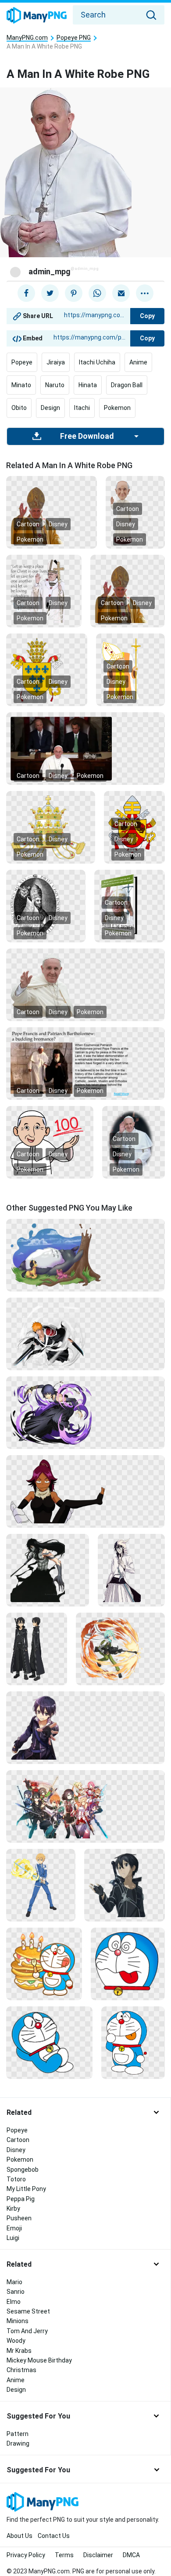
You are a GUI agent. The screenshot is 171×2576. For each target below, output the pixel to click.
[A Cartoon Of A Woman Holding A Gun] (120, 1648)
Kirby (13, 2208)
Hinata (88, 385)
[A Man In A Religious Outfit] (128, 591)
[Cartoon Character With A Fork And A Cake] (44, 1963)
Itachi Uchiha (97, 362)
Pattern (18, 2434)
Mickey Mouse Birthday (39, 2360)
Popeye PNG (74, 38)
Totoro (16, 2179)
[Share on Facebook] (26, 293)
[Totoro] (85, 1254)
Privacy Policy (26, 2555)
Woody (16, 2341)
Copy (147, 316)
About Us (20, 2536)
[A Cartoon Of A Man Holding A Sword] (41, 1884)
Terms (64, 2555)
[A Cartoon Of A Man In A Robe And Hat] (130, 669)
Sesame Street (28, 2311)
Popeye (22, 362)
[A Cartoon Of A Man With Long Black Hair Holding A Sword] (48, 1569)
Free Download (87, 436)
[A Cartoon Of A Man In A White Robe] (50, 1142)
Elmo (14, 2302)
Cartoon (28, 524)
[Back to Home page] (37, 16)
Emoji (14, 2228)
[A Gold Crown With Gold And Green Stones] (51, 827)
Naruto (55, 385)
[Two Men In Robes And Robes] (85, 1063)
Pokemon (117, 408)
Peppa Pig (21, 2199)
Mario (14, 2282)
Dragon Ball (127, 385)
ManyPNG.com (27, 38)
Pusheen (19, 2218)
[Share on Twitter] (50, 293)
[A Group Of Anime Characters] (85, 1806)
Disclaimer (98, 2555)
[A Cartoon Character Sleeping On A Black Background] (49, 2042)
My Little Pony (26, 2189)
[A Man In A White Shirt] (131, 1569)
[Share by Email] (121, 293)
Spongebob (23, 2170)
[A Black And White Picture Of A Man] (46, 906)
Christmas (21, 2370)
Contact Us (54, 2536)
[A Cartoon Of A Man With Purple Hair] (85, 1727)
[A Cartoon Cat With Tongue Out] (128, 1963)
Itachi (82, 408)
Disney (58, 524)
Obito (19, 408)
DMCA (131, 2555)
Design (50, 408)
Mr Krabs (19, 2351)
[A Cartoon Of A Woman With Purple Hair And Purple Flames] (85, 1412)
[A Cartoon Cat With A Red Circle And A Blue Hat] (133, 2042)
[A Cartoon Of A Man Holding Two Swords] (85, 1333)
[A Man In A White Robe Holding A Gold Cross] (44, 591)
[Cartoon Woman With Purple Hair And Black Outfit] (85, 1491)
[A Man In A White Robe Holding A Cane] (130, 906)
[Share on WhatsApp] (97, 293)
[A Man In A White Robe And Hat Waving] (85, 984)
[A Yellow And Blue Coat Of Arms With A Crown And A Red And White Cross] (47, 669)
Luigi (13, 2238)
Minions (18, 2321)
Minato (21, 385)
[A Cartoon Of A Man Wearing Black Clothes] (37, 1648)
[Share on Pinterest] (74, 293)
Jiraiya (56, 362)
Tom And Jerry (27, 2331)
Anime (138, 362)
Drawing (18, 2443)
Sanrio (16, 2292)
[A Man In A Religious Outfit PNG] (52, 512)
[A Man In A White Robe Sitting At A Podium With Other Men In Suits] (85, 748)
